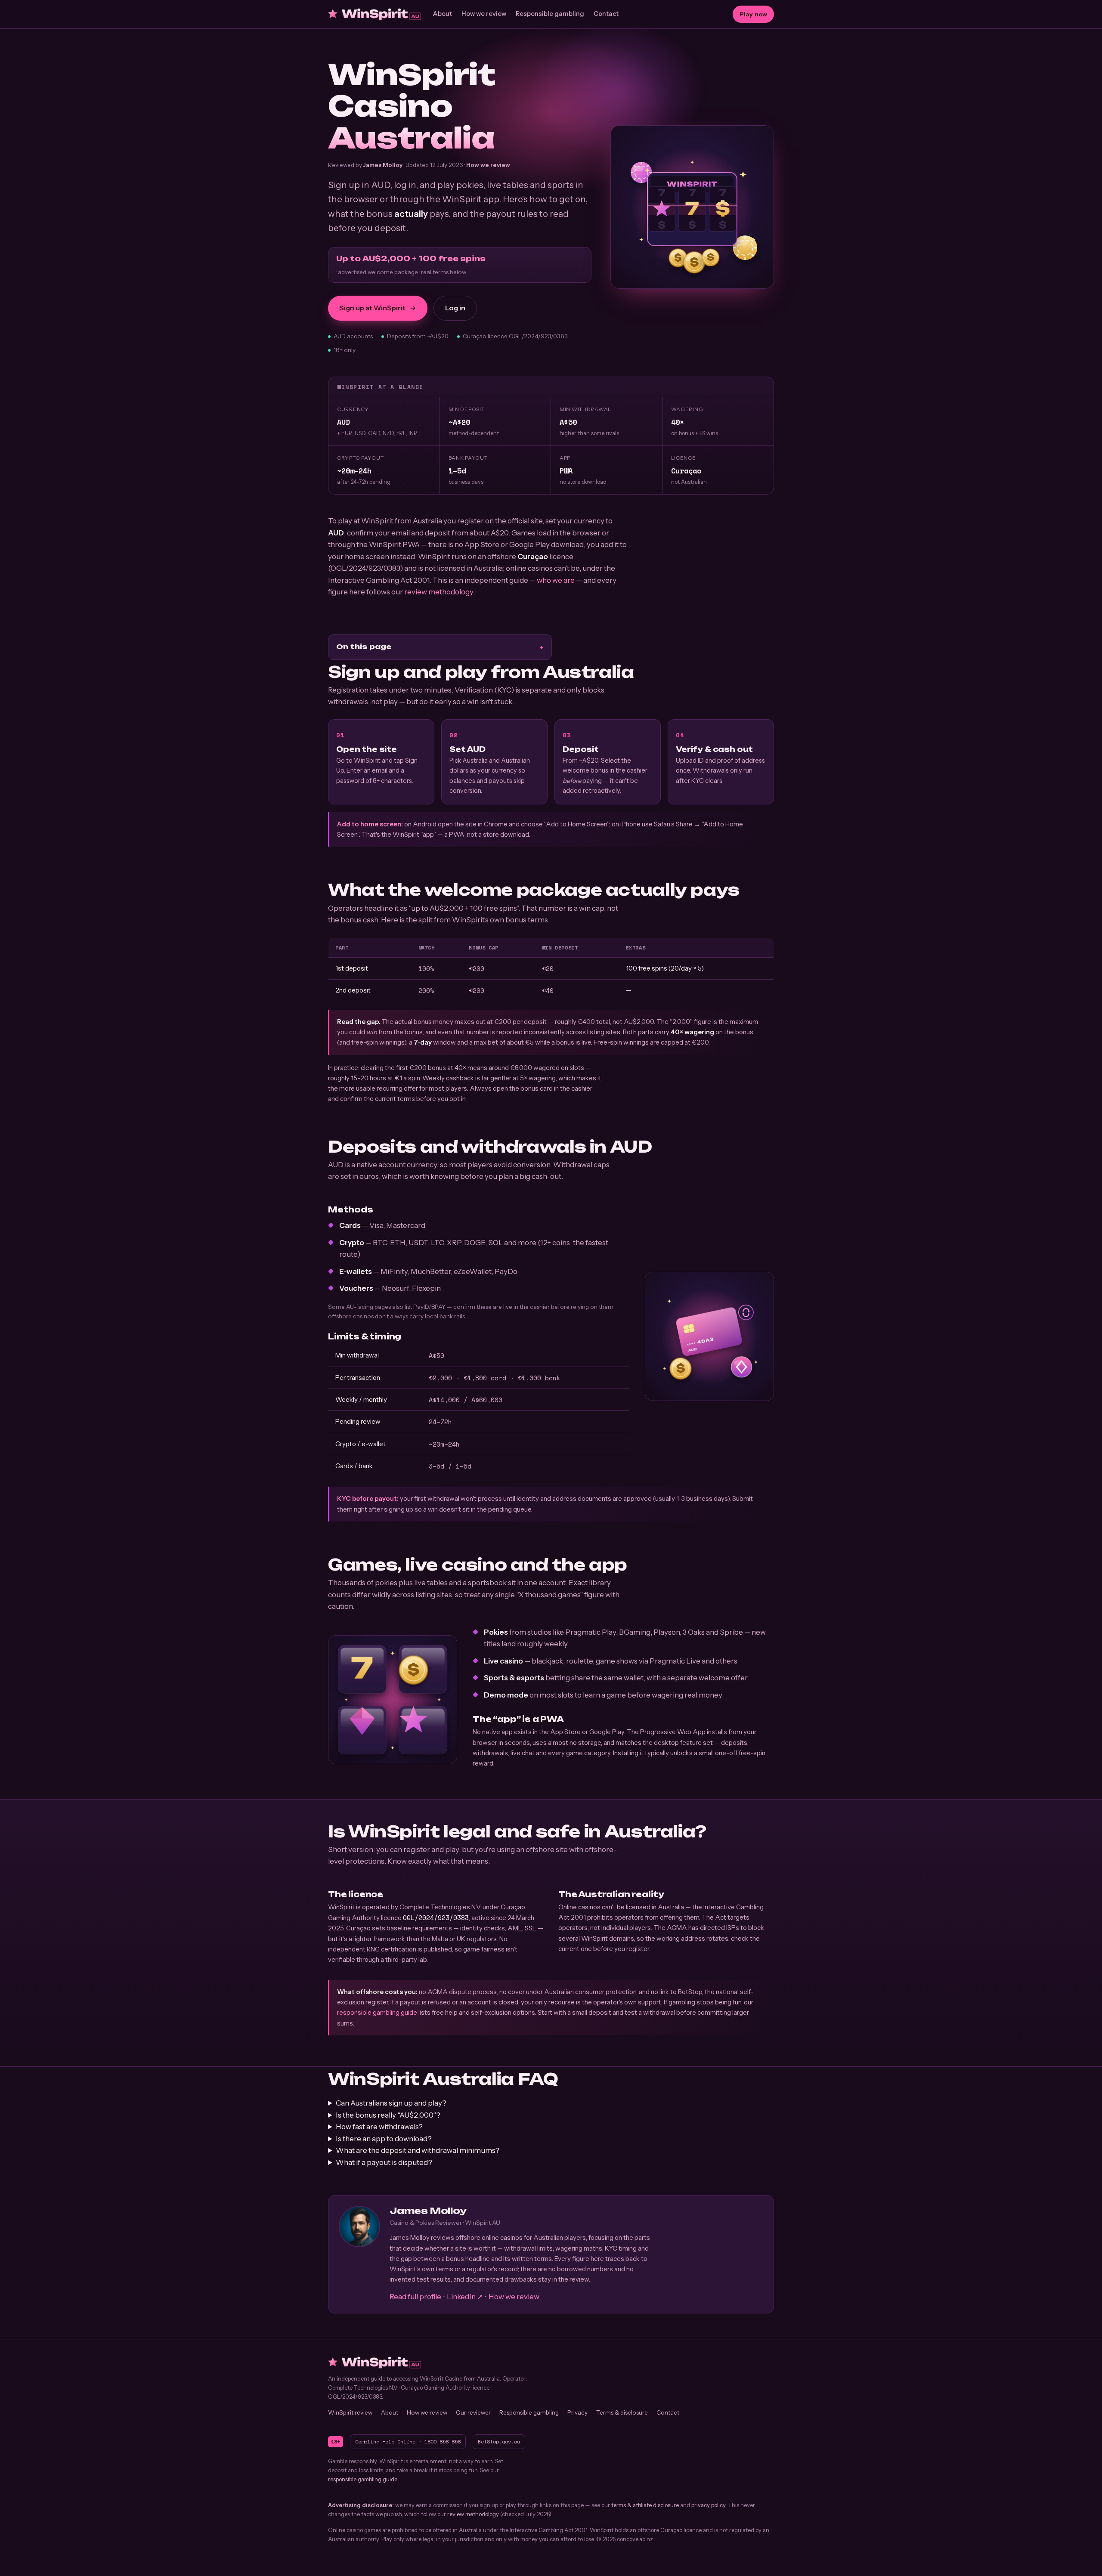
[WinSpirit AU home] (375, 14)
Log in (455, 308)
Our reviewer (473, 2412)
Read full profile (415, 2297)
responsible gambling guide (377, 2012)
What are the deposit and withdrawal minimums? (418, 2150)
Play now (753, 14)
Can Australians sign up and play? (391, 2103)
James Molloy (383, 165)
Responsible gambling (550, 14)
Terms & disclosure (622, 2412)
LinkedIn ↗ (465, 2297)
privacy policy (708, 2505)
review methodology (439, 592)
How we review (484, 14)
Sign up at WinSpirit (372, 308)
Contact (606, 14)
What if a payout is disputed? (384, 2162)
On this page (364, 646)
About (443, 14)
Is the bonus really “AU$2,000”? (388, 2115)
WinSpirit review (350, 2412)
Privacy (577, 2412)
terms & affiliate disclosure (645, 2505)
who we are (556, 580)
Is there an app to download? (384, 2139)
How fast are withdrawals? (379, 2127)
